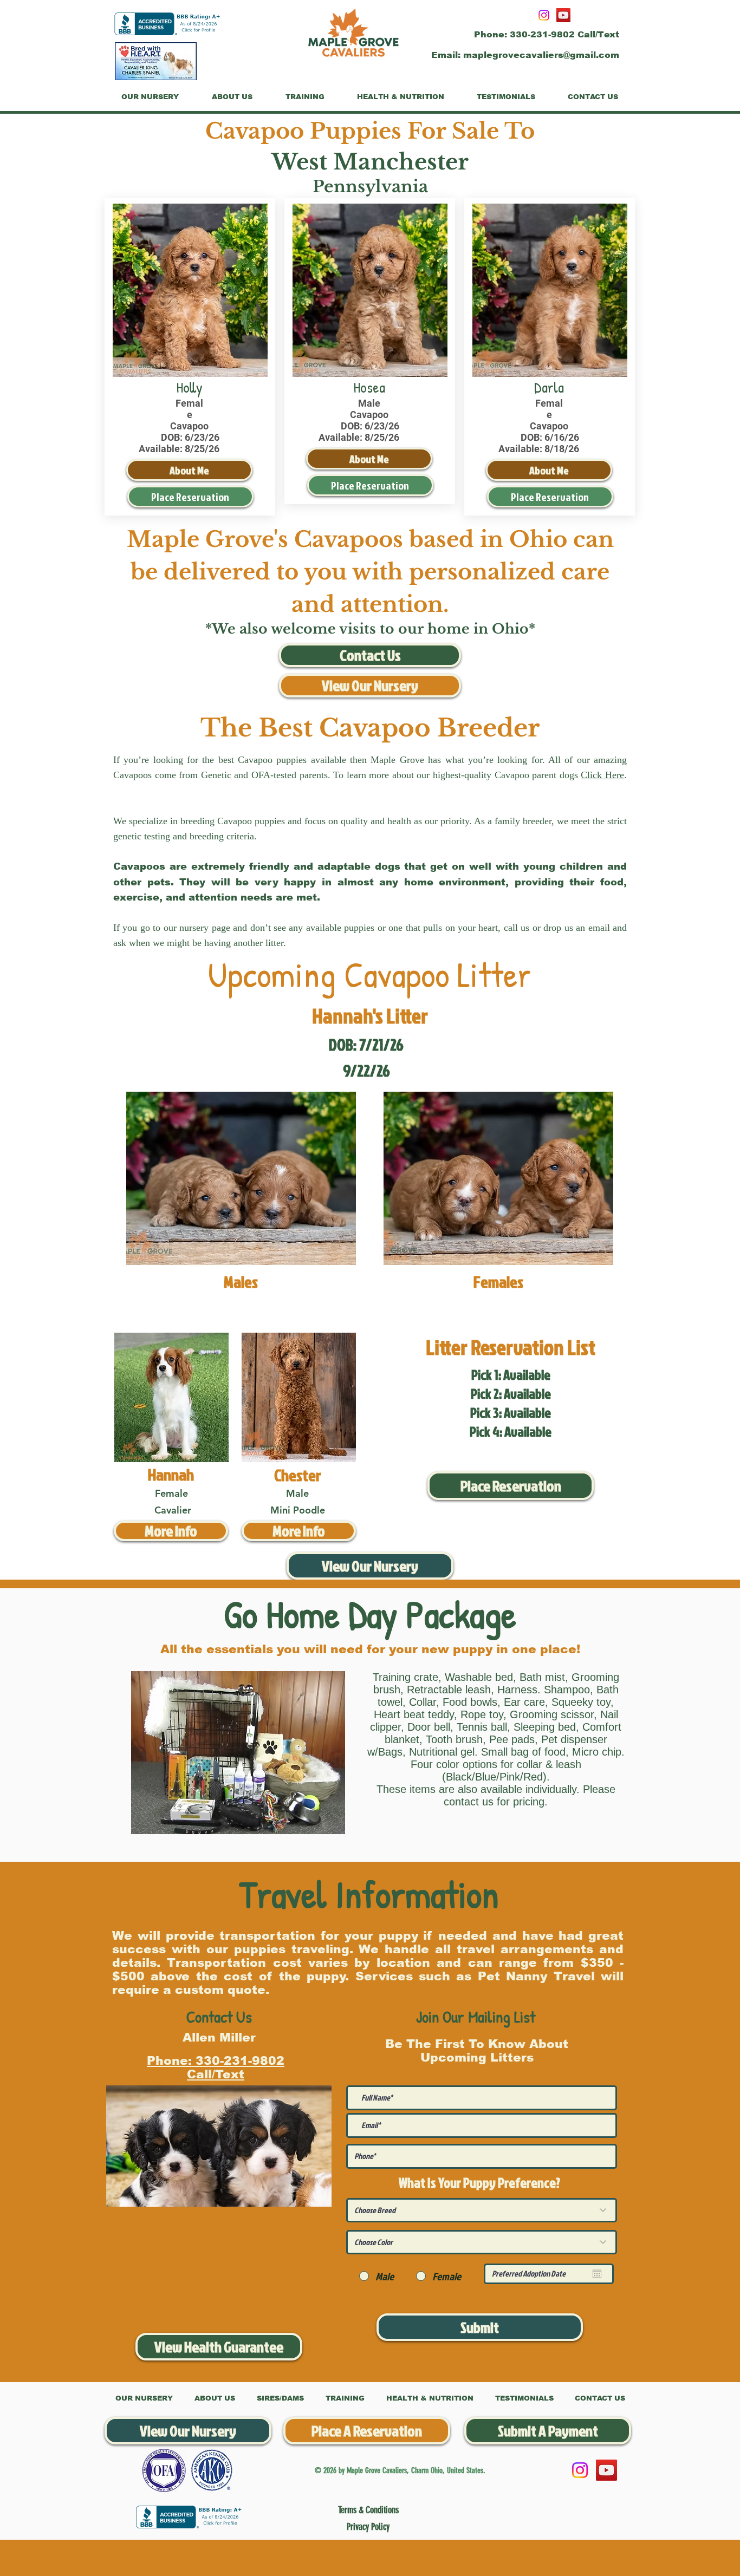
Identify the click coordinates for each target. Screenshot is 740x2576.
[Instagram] (544, 15)
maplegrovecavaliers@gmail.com (541, 55)
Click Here (602, 775)
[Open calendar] (597, 2274)
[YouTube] (563, 15)
